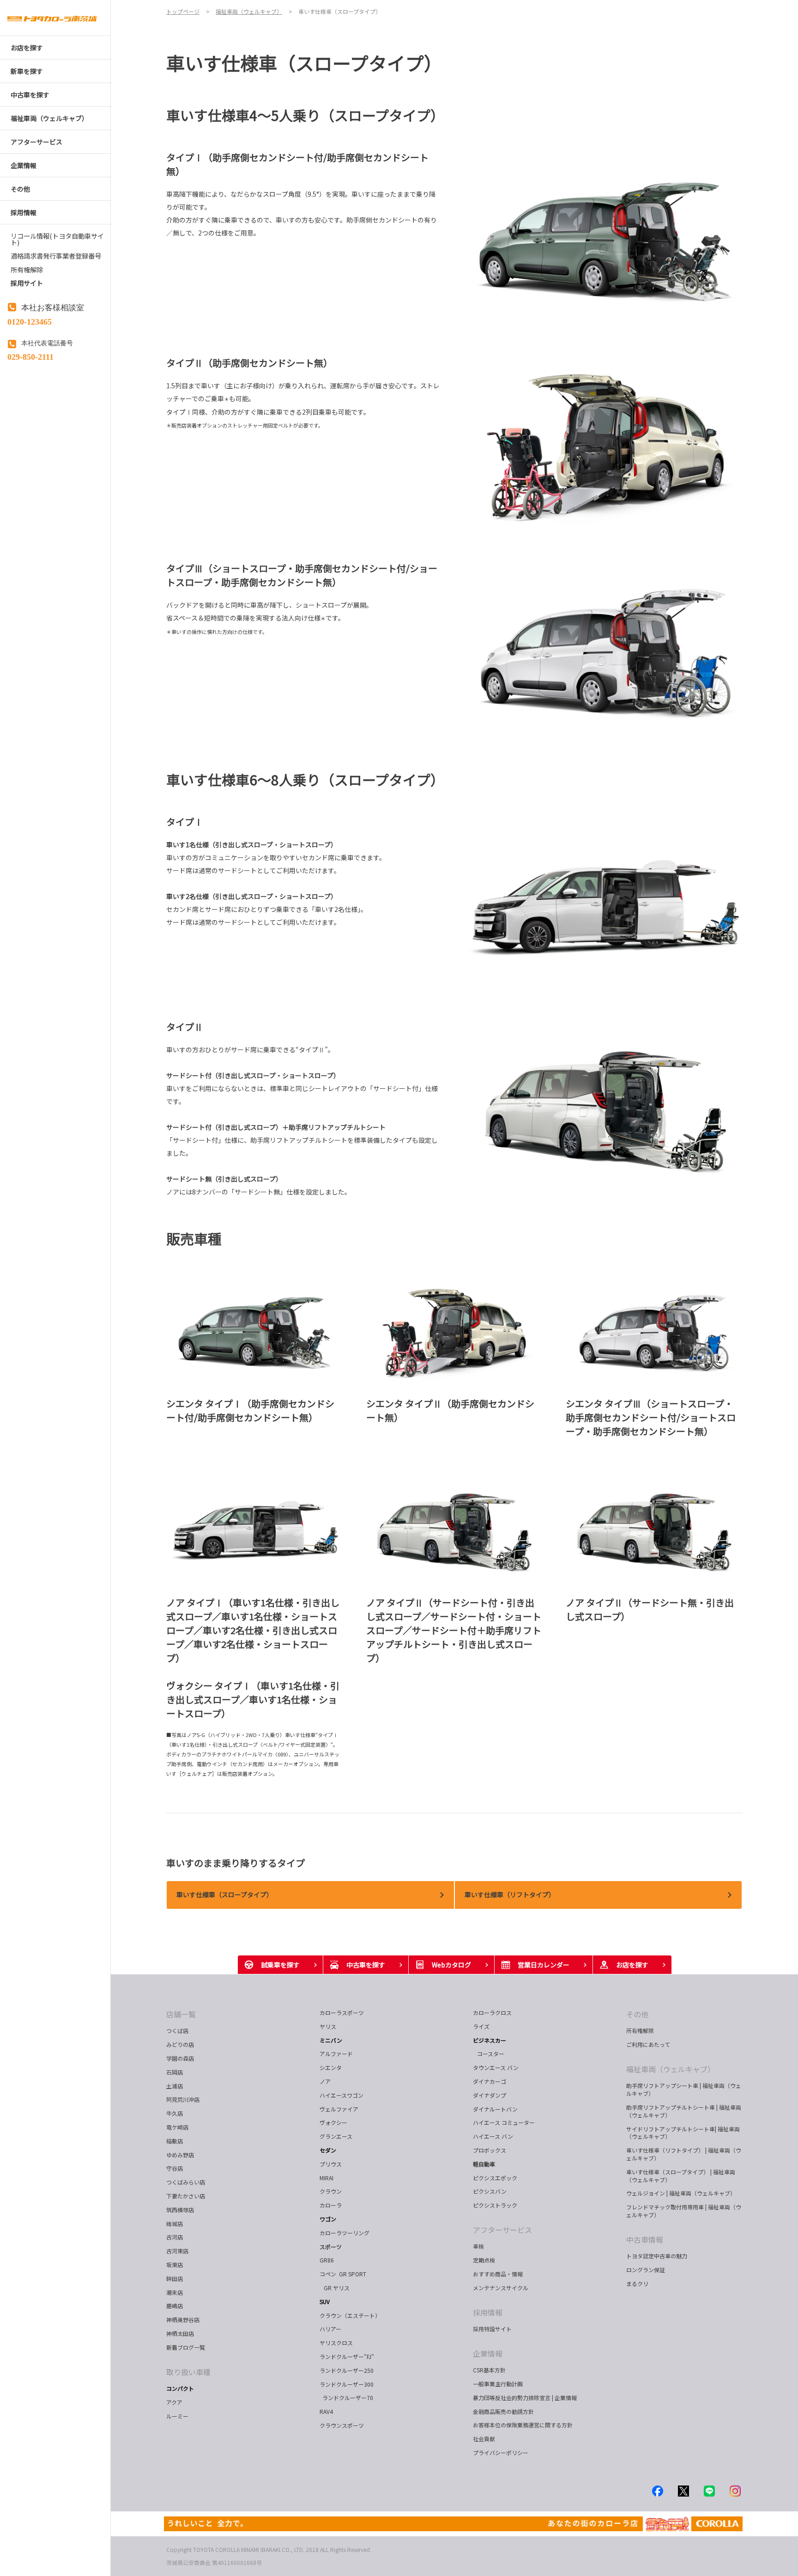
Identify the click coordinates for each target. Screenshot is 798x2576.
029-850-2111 (30, 356)
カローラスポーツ (342, 2012)
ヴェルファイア (339, 2109)
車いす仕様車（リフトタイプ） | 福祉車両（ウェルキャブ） (684, 2154)
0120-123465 (30, 321)
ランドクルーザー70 (346, 2398)
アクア (174, 2402)
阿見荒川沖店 (183, 2099)
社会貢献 (484, 2439)
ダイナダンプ (490, 2095)
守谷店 (175, 2168)
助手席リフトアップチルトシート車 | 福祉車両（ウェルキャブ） (684, 2111)
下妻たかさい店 (186, 2196)
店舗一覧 (181, 2014)
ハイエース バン (493, 2136)
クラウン (331, 2191)
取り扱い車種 (188, 2372)
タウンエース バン (496, 2067)
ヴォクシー (333, 2122)
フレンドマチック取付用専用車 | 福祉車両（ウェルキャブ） (684, 2211)
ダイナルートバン (495, 2109)
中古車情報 (645, 2239)
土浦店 (175, 2086)
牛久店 (175, 2113)
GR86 (327, 2260)
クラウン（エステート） (354, 2315)
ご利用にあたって (648, 2044)
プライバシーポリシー (501, 2452)
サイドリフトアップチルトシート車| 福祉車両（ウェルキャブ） (683, 2133)
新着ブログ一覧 (186, 2347)
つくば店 (177, 2030)
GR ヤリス (336, 2288)
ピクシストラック (495, 2205)
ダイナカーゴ (490, 2081)
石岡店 (175, 2072)
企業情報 (488, 2353)
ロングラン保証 (646, 2270)
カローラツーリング (345, 2233)
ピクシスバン (490, 2191)
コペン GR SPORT (343, 2274)
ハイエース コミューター (504, 2122)
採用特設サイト (492, 2329)
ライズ (481, 2026)
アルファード (336, 2054)
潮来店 (175, 2292)
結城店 (175, 2223)
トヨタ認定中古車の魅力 (657, 2256)
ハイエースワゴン (342, 2095)
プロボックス (490, 2150)
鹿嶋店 (175, 2306)
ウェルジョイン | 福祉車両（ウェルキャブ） (681, 2193)
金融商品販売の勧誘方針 (503, 2411)
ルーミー (177, 2416)
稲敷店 (175, 2141)
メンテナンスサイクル (501, 2288)
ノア (325, 2081)
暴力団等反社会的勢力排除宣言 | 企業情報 (525, 2398)
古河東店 (177, 2251)
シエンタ (331, 2067)
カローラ (331, 2205)
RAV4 (326, 2411)
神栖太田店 (180, 2333)
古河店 (175, 2237)
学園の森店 (180, 2058)
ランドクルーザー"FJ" (347, 2356)
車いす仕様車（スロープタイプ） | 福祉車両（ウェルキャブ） (681, 2176)
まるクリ (637, 2283)
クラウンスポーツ (342, 2425)
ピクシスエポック (495, 2178)
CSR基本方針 (489, 2370)
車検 (478, 2246)
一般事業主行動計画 (498, 2384)
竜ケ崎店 (177, 2127)
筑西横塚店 (180, 2210)
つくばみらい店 (186, 2182)
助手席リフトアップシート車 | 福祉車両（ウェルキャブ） (684, 2089)
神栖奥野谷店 (183, 2320)
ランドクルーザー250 (347, 2370)
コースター (489, 2054)
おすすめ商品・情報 (498, 2274)
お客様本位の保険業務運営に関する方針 (523, 2425)
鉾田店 (175, 2278)
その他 (637, 2014)
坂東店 (175, 2265)
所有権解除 (640, 2030)
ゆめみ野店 (180, 2155)
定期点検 (484, 2260)
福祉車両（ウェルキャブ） (671, 2069)
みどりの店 (180, 2044)
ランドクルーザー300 (347, 2384)
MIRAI (326, 2178)
